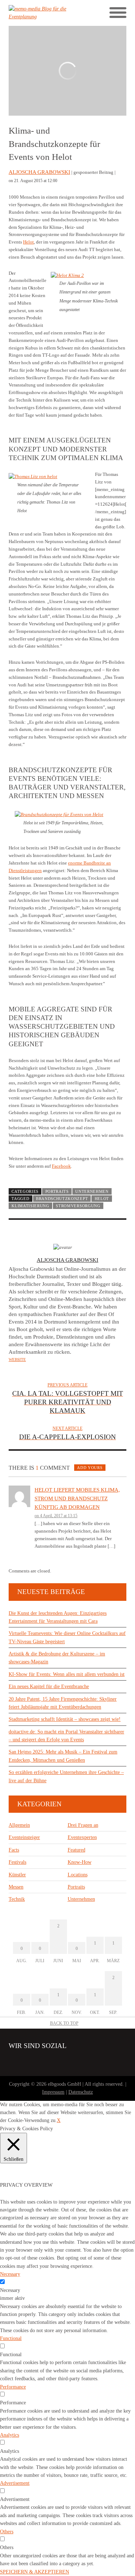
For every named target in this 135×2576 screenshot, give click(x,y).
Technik (17, 1899)
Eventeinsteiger (24, 1837)
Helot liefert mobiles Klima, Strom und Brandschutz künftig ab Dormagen (77, 1498)
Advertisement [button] (15, 2483)
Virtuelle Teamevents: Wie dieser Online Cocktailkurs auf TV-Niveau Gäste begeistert (67, 1637)
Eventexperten (82, 1837)
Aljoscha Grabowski (39, 172)
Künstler (17, 1875)
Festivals (17, 1862)
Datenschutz (81, 2092)
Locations (78, 1875)
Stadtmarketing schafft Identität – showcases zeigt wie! (65, 1719)
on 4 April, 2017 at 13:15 (56, 1516)
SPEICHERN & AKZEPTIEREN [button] (35, 2572)
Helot (28, 242)
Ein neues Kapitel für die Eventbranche (49, 1687)
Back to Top (64, 2023)
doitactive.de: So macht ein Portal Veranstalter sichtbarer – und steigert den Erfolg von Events (66, 1736)
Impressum (53, 2092)
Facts (14, 1850)
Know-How (80, 1862)
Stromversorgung (78, 1206)
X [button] (59, 2120)
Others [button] (7, 2532)
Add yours (90, 1468)
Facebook (61, 1166)
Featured (76, 1850)
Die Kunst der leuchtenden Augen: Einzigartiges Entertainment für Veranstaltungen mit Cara (58, 1617)
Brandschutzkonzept (62, 1199)
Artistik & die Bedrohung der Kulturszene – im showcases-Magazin (57, 1658)
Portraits (57, 1191)
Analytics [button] (10, 2435)
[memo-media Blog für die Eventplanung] (38, 13)
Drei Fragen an (83, 1825)
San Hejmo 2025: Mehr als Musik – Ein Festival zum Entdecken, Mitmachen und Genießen (63, 1756)
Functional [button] (11, 2338)
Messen (16, 1887)
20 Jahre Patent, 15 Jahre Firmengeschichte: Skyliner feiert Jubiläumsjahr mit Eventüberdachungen (63, 1703)
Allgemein (19, 1825)
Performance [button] (13, 2387)
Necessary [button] (10, 2274)
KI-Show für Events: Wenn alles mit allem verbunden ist (67, 1674)
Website (17, 1359)
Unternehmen (92, 1191)
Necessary (10, 2290)
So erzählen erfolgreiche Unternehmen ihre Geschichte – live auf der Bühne (66, 1776)
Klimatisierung (30, 1206)
